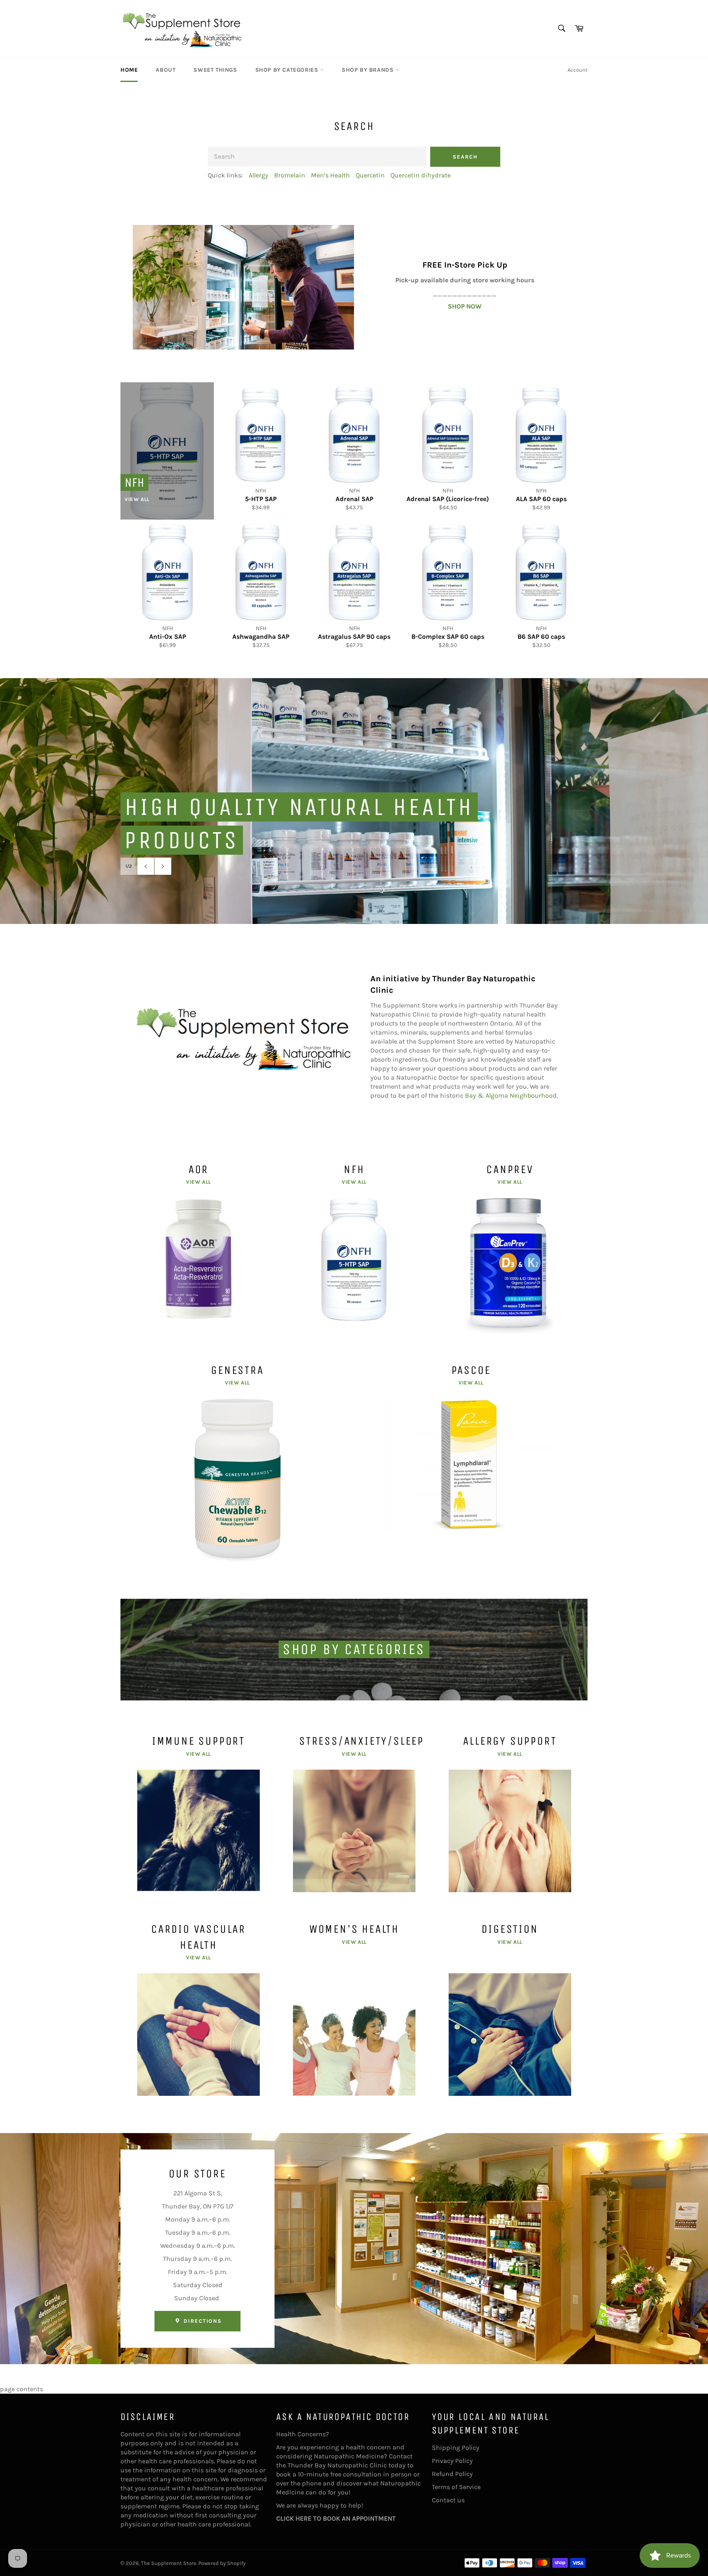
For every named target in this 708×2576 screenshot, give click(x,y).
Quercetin (370, 175)
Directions (202, 2321)
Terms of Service (456, 2487)
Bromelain (290, 175)
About (166, 70)
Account (578, 70)
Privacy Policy (452, 2461)
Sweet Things (215, 70)
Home (129, 70)
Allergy (259, 175)
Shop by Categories (288, 70)
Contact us (448, 2500)
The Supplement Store (169, 2563)
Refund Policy (452, 2474)
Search (465, 157)
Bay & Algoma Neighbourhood (511, 1095)
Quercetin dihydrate (421, 175)
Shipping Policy (456, 2448)
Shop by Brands (369, 70)
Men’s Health (330, 175)
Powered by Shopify (222, 2563)
